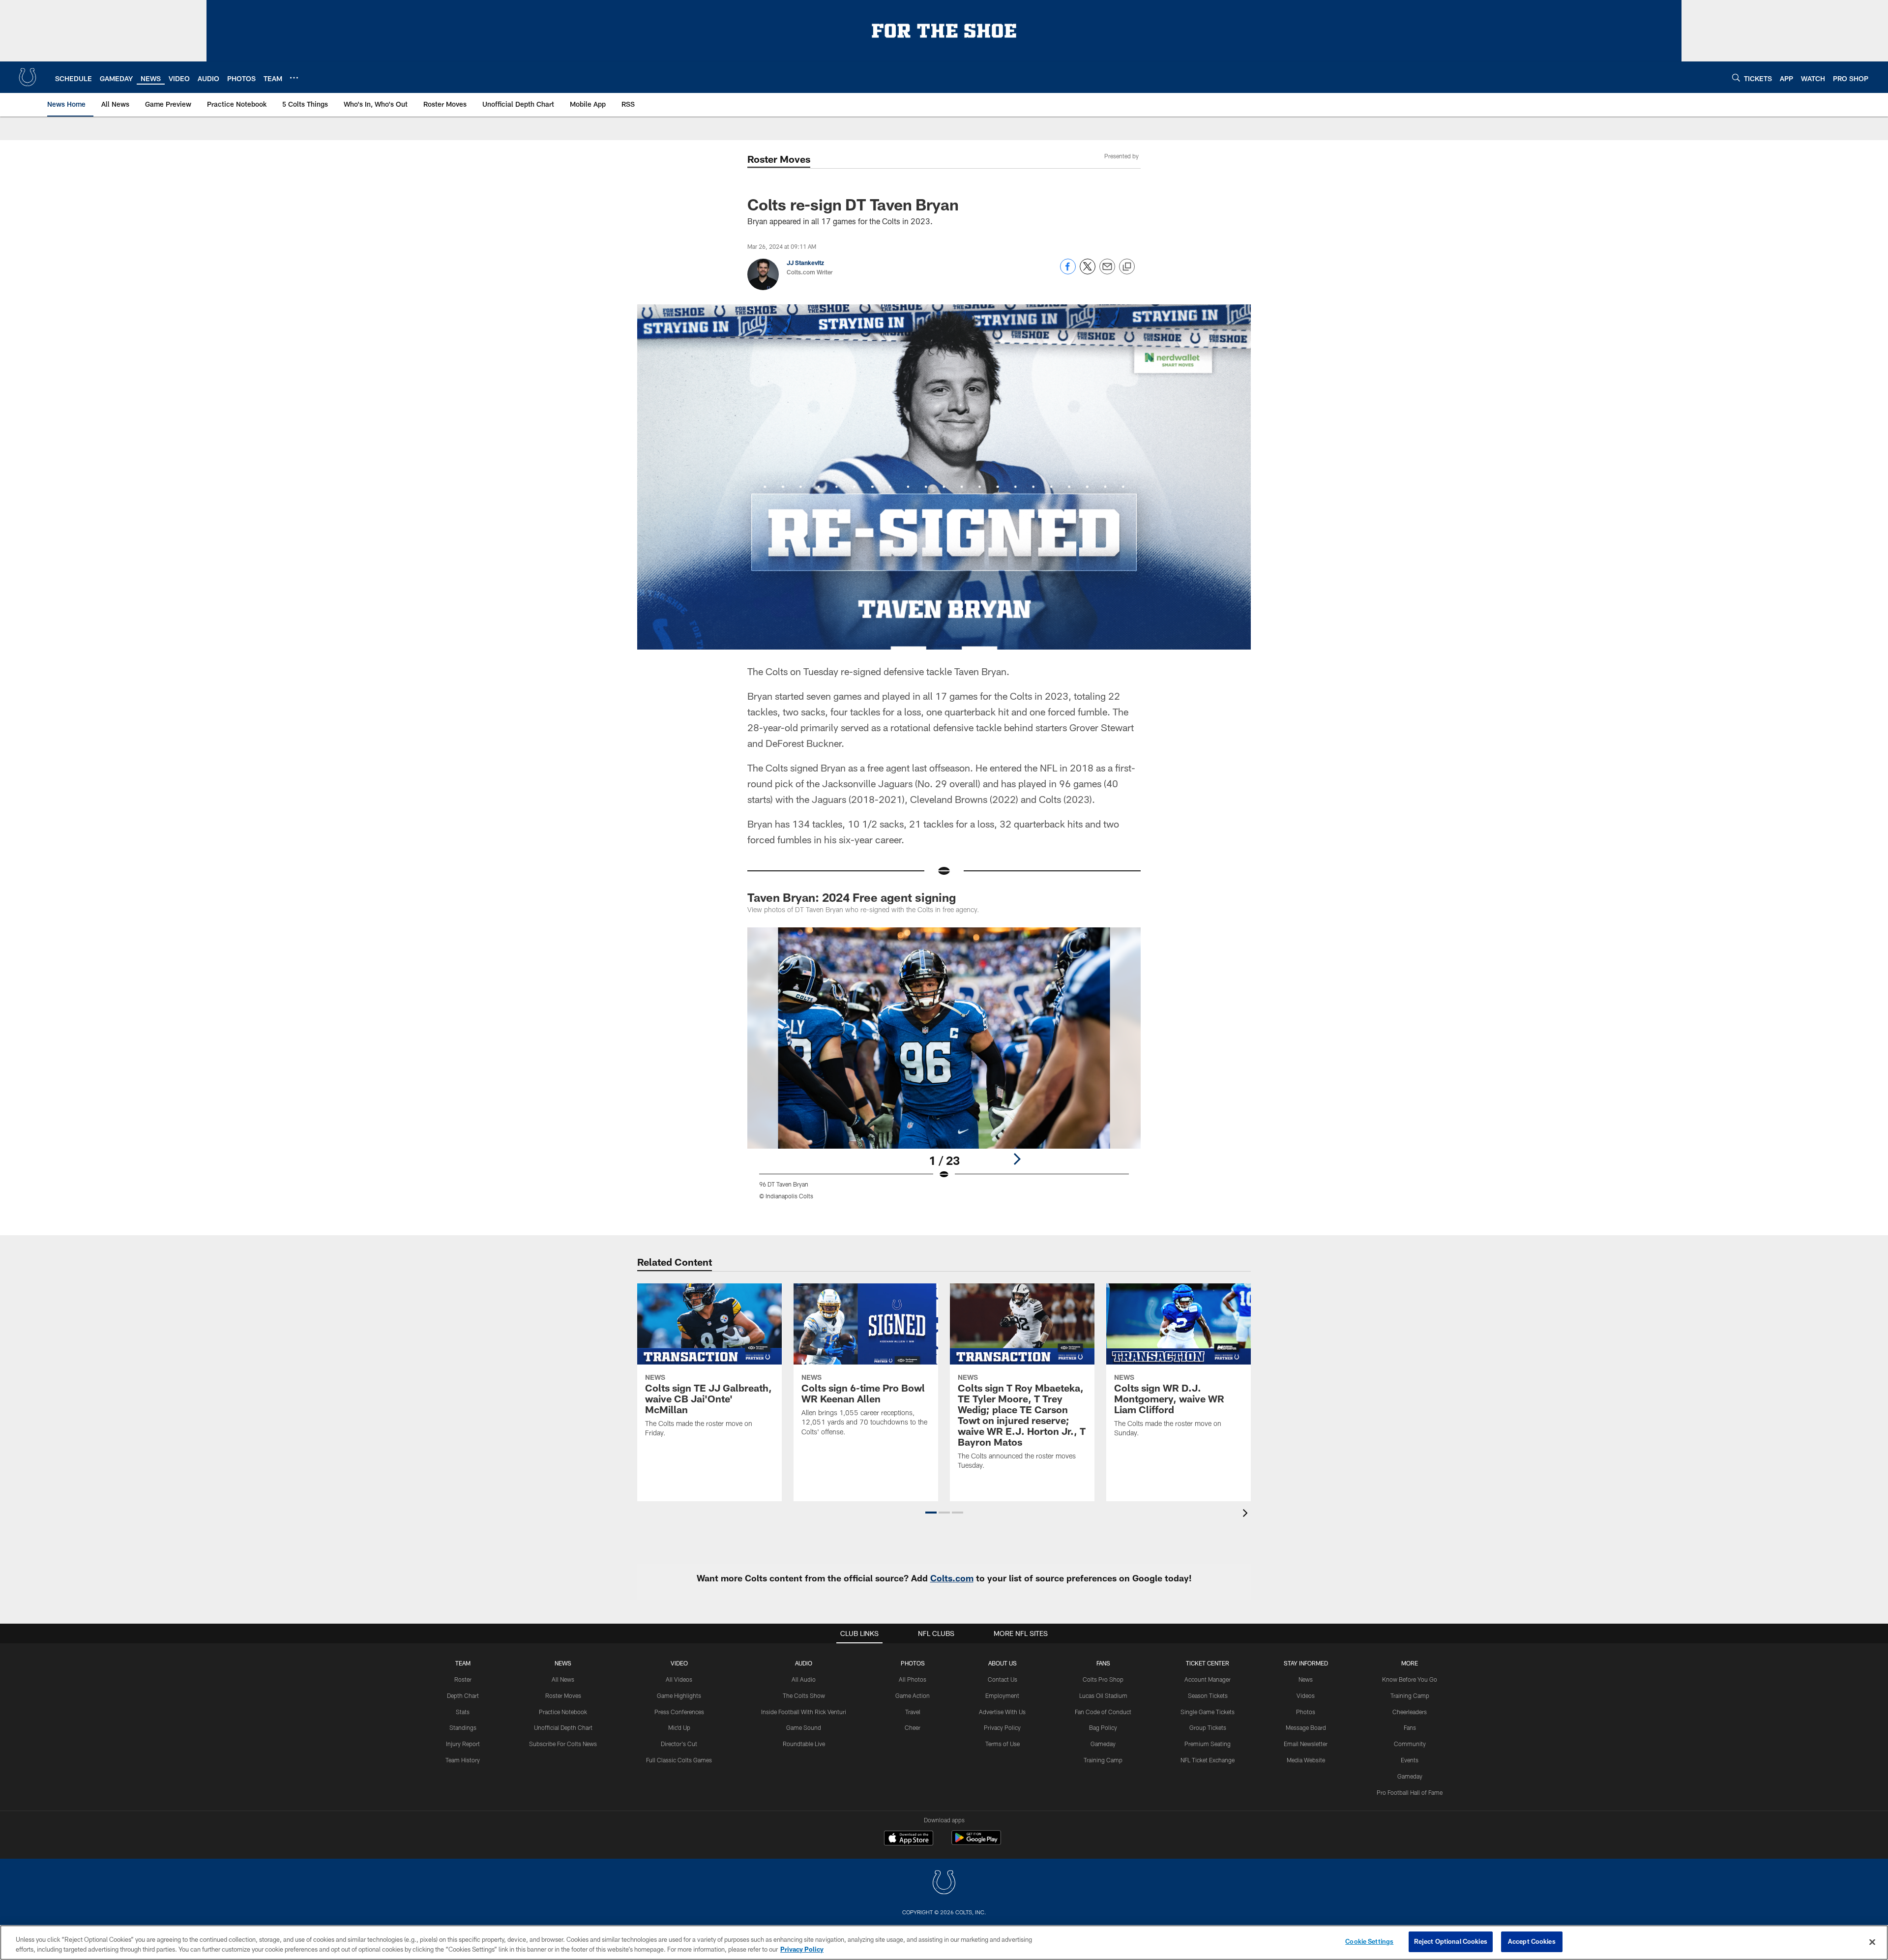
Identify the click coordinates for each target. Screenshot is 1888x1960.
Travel (913, 1712)
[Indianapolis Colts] (944, 1884)
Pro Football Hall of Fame (1410, 1792)
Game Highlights (679, 1695)
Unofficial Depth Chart (563, 1727)
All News (563, 1679)
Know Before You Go (1410, 1679)
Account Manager (1208, 1679)
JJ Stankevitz (805, 263)
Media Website (1306, 1760)
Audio (804, 1663)
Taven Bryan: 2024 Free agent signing (852, 897)
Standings (463, 1727)
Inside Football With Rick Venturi (804, 1712)
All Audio (804, 1679)
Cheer (913, 1727)
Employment (1002, 1695)
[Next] (1017, 1159)
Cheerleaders (1410, 1712)
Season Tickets (1208, 1695)
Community (1410, 1744)
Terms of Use (1003, 1744)
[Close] (1872, 1942)
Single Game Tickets (1208, 1712)
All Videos (679, 1679)
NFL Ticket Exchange (1208, 1760)
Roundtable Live (804, 1744)
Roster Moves (563, 1695)
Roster (463, 1679)
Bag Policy (1103, 1727)
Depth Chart (463, 1695)
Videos (1306, 1695)
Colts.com (952, 1578)
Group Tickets (1208, 1727)
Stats (463, 1712)
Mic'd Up (679, 1727)
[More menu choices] (294, 78)
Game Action (913, 1695)
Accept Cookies (1532, 1941)
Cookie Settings (1369, 1941)
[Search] (1736, 77)
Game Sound (804, 1727)
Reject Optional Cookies (1451, 1941)
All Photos (913, 1679)
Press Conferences (679, 1712)
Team (463, 1663)
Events (1410, 1760)
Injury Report (463, 1744)
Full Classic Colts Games (679, 1760)
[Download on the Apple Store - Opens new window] (909, 1839)
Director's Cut (679, 1744)
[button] (931, 1513)
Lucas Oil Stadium (1103, 1695)
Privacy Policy (1002, 1727)
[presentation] (1247, 1514)
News (563, 1663)
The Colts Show (804, 1695)
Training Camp (1103, 1760)
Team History (463, 1760)
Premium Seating (1208, 1744)
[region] (944, 1943)
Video (679, 1663)
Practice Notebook (563, 1712)
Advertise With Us (1002, 1712)
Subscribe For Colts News (563, 1744)
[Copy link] (1127, 267)
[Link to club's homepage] (28, 77)
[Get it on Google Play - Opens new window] (976, 1843)
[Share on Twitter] (1088, 272)
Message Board (1306, 1727)
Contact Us (1003, 1679)
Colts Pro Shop (1103, 1679)
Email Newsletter (1306, 1744)
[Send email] (1107, 272)
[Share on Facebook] (1068, 272)
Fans (1410, 1727)
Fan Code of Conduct (1103, 1712)
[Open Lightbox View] (944, 1069)
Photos (913, 1663)
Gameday (1103, 1744)
